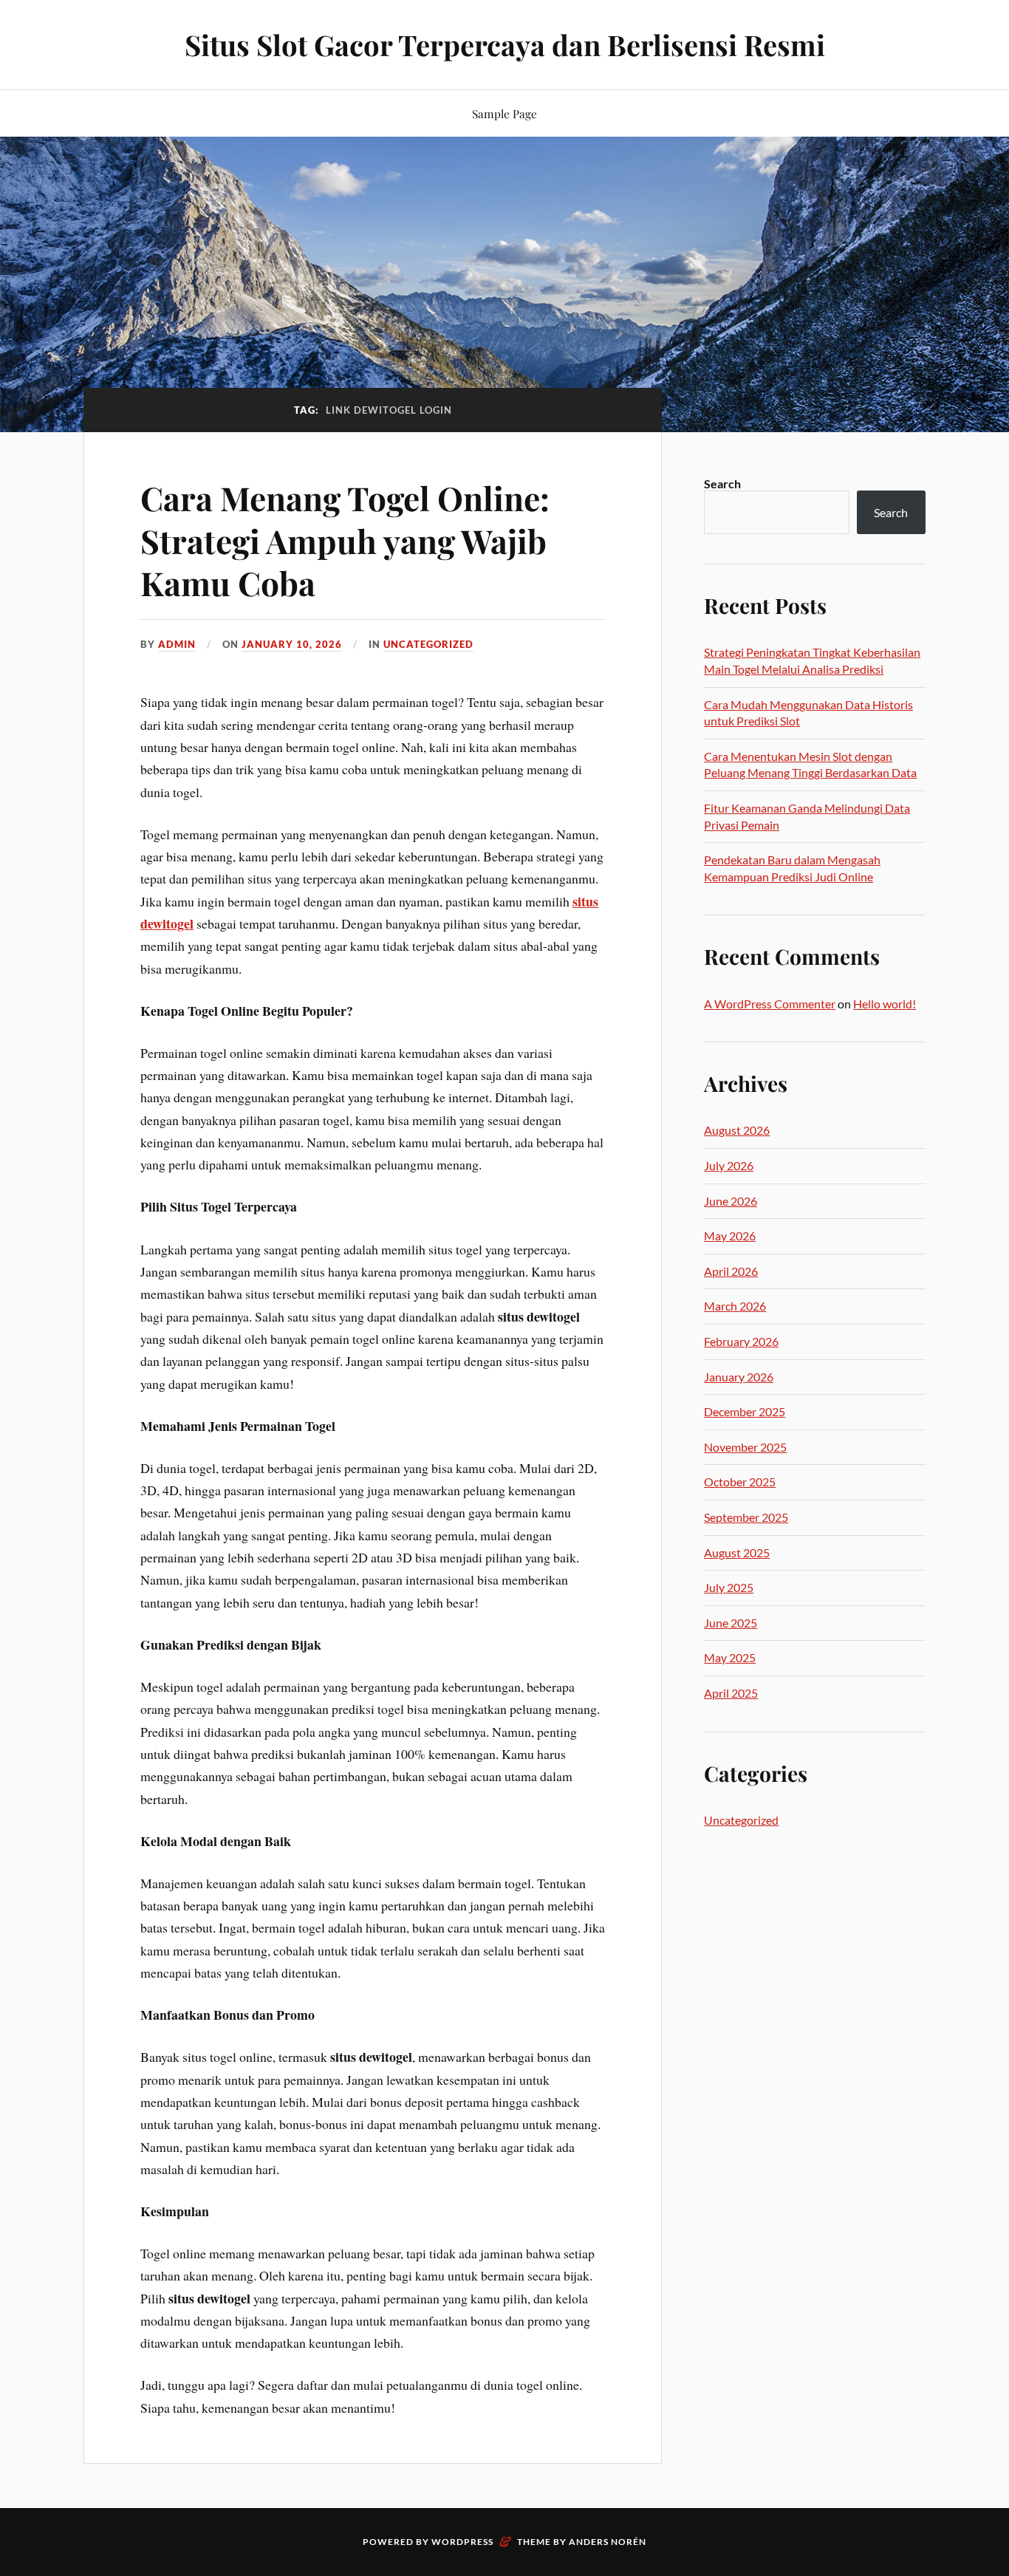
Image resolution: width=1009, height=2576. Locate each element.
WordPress (462, 2542)
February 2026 (741, 1341)
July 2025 (729, 1587)
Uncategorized (428, 644)
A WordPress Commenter (770, 1004)
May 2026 (730, 1236)
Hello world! (885, 1004)
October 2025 (740, 1482)
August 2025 (737, 1552)
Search (722, 484)
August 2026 (737, 1130)
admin (177, 644)
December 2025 (745, 1411)
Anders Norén (608, 2542)
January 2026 (739, 1377)
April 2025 (731, 1693)
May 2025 (730, 1657)
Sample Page (504, 113)
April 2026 (731, 1271)
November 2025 (745, 1447)
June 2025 (731, 1623)
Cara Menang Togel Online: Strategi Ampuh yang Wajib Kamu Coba (345, 540)
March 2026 (735, 1306)
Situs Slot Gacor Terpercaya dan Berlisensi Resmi (505, 45)
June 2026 (731, 1201)
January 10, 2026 (292, 644)
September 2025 (746, 1517)
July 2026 (729, 1165)
